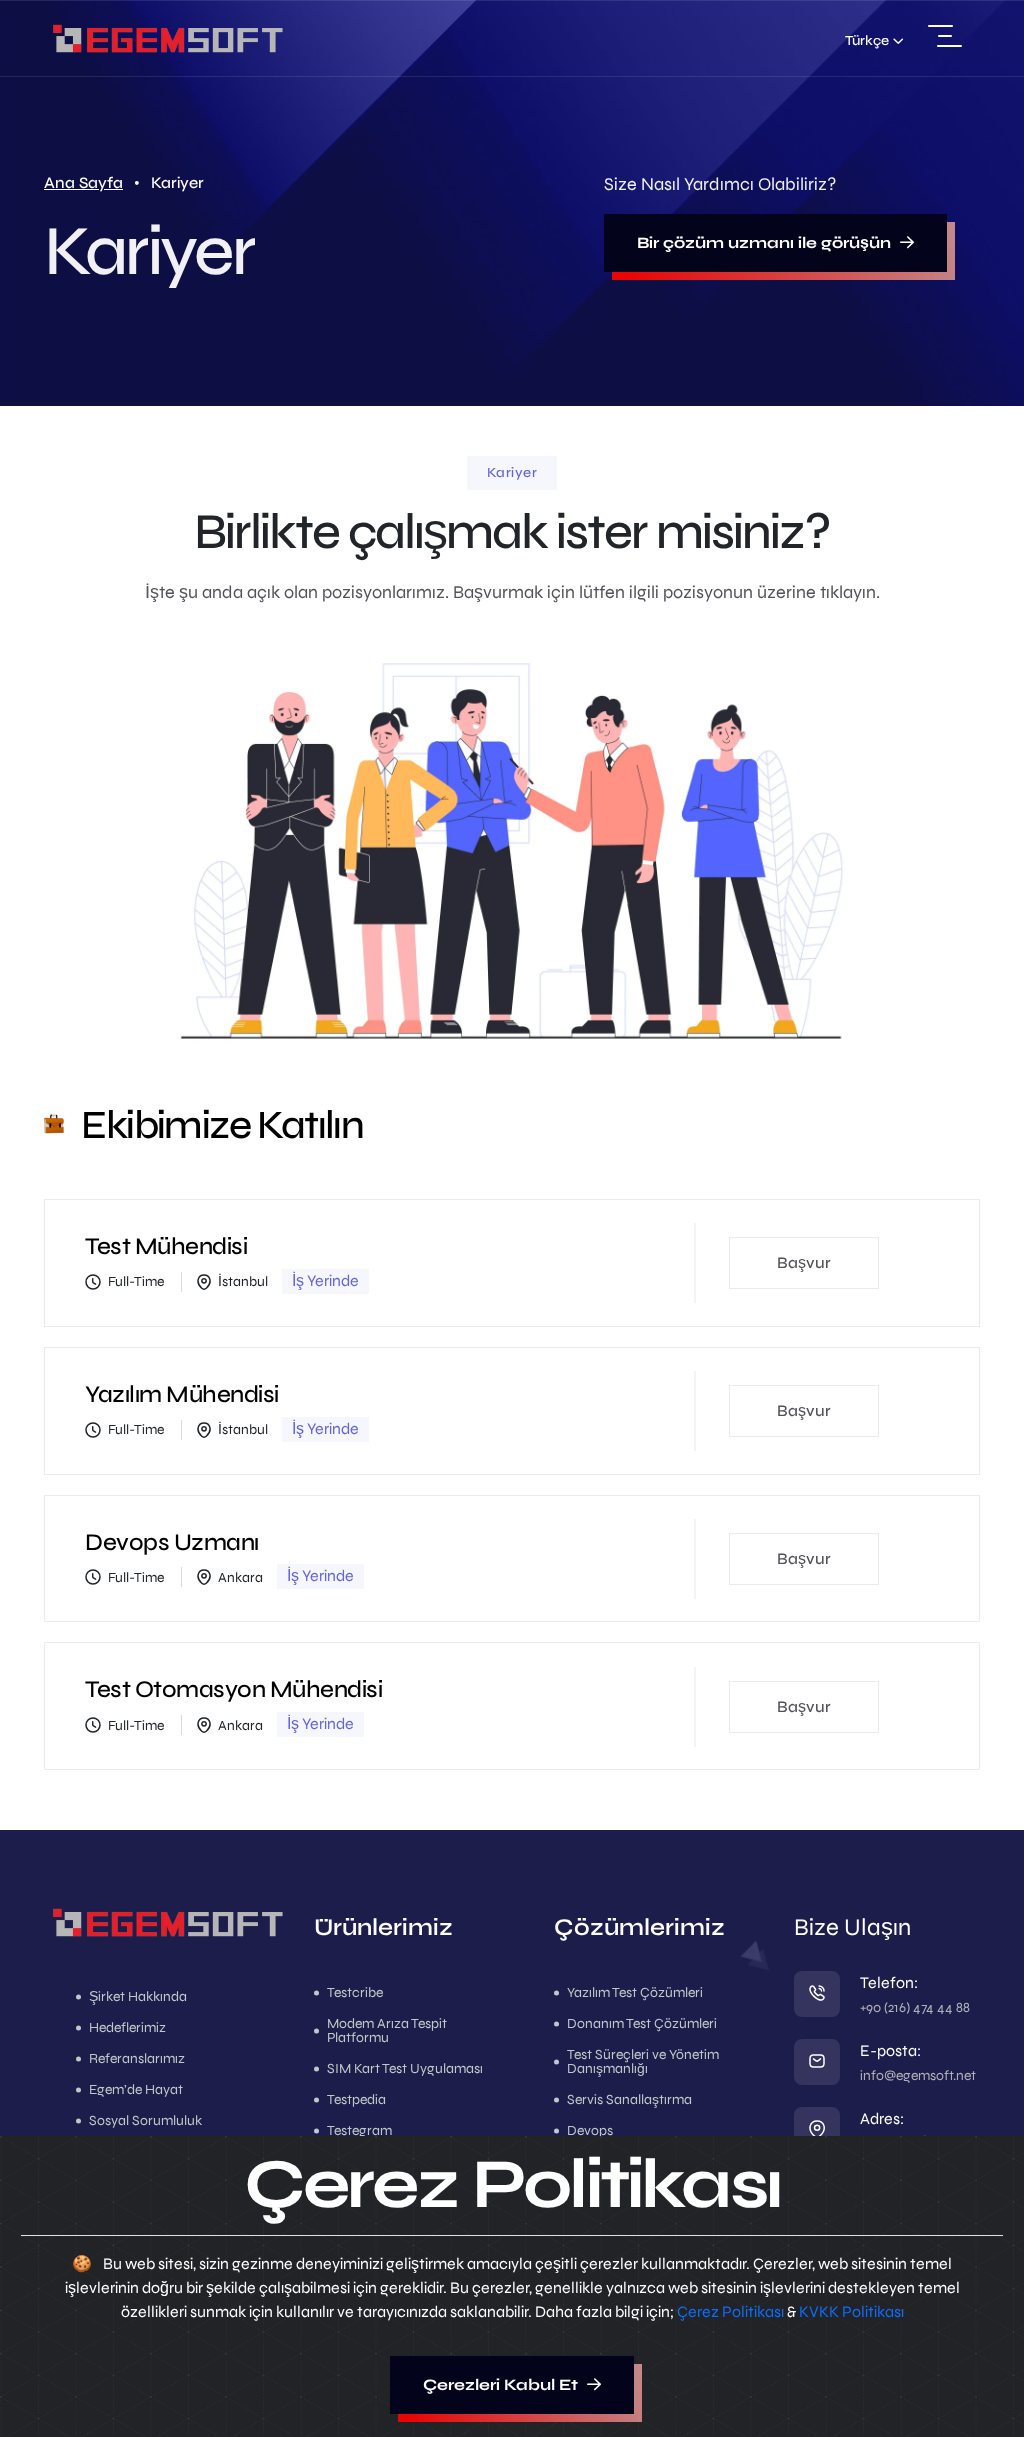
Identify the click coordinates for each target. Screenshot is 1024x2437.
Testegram (359, 2131)
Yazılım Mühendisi (182, 1394)
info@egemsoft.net (918, 2075)
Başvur (804, 1262)
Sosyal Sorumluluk (145, 2121)
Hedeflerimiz (127, 2028)
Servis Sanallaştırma (629, 2100)
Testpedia (356, 2100)
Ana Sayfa (83, 182)
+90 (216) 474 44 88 (915, 2007)
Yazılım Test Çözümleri (635, 1993)
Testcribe (355, 1993)
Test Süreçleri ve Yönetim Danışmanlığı (643, 2062)
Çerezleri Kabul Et (502, 2384)
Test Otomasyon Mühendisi (233, 1689)
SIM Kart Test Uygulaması (405, 2069)
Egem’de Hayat (136, 2090)
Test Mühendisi (166, 1246)
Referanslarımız (137, 2059)
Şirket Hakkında (138, 1997)
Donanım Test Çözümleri (642, 2024)
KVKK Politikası (851, 2311)
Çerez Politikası (730, 2311)
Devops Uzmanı (172, 1542)
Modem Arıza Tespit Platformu (387, 2031)
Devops (590, 2131)
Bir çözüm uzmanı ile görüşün (766, 242)
